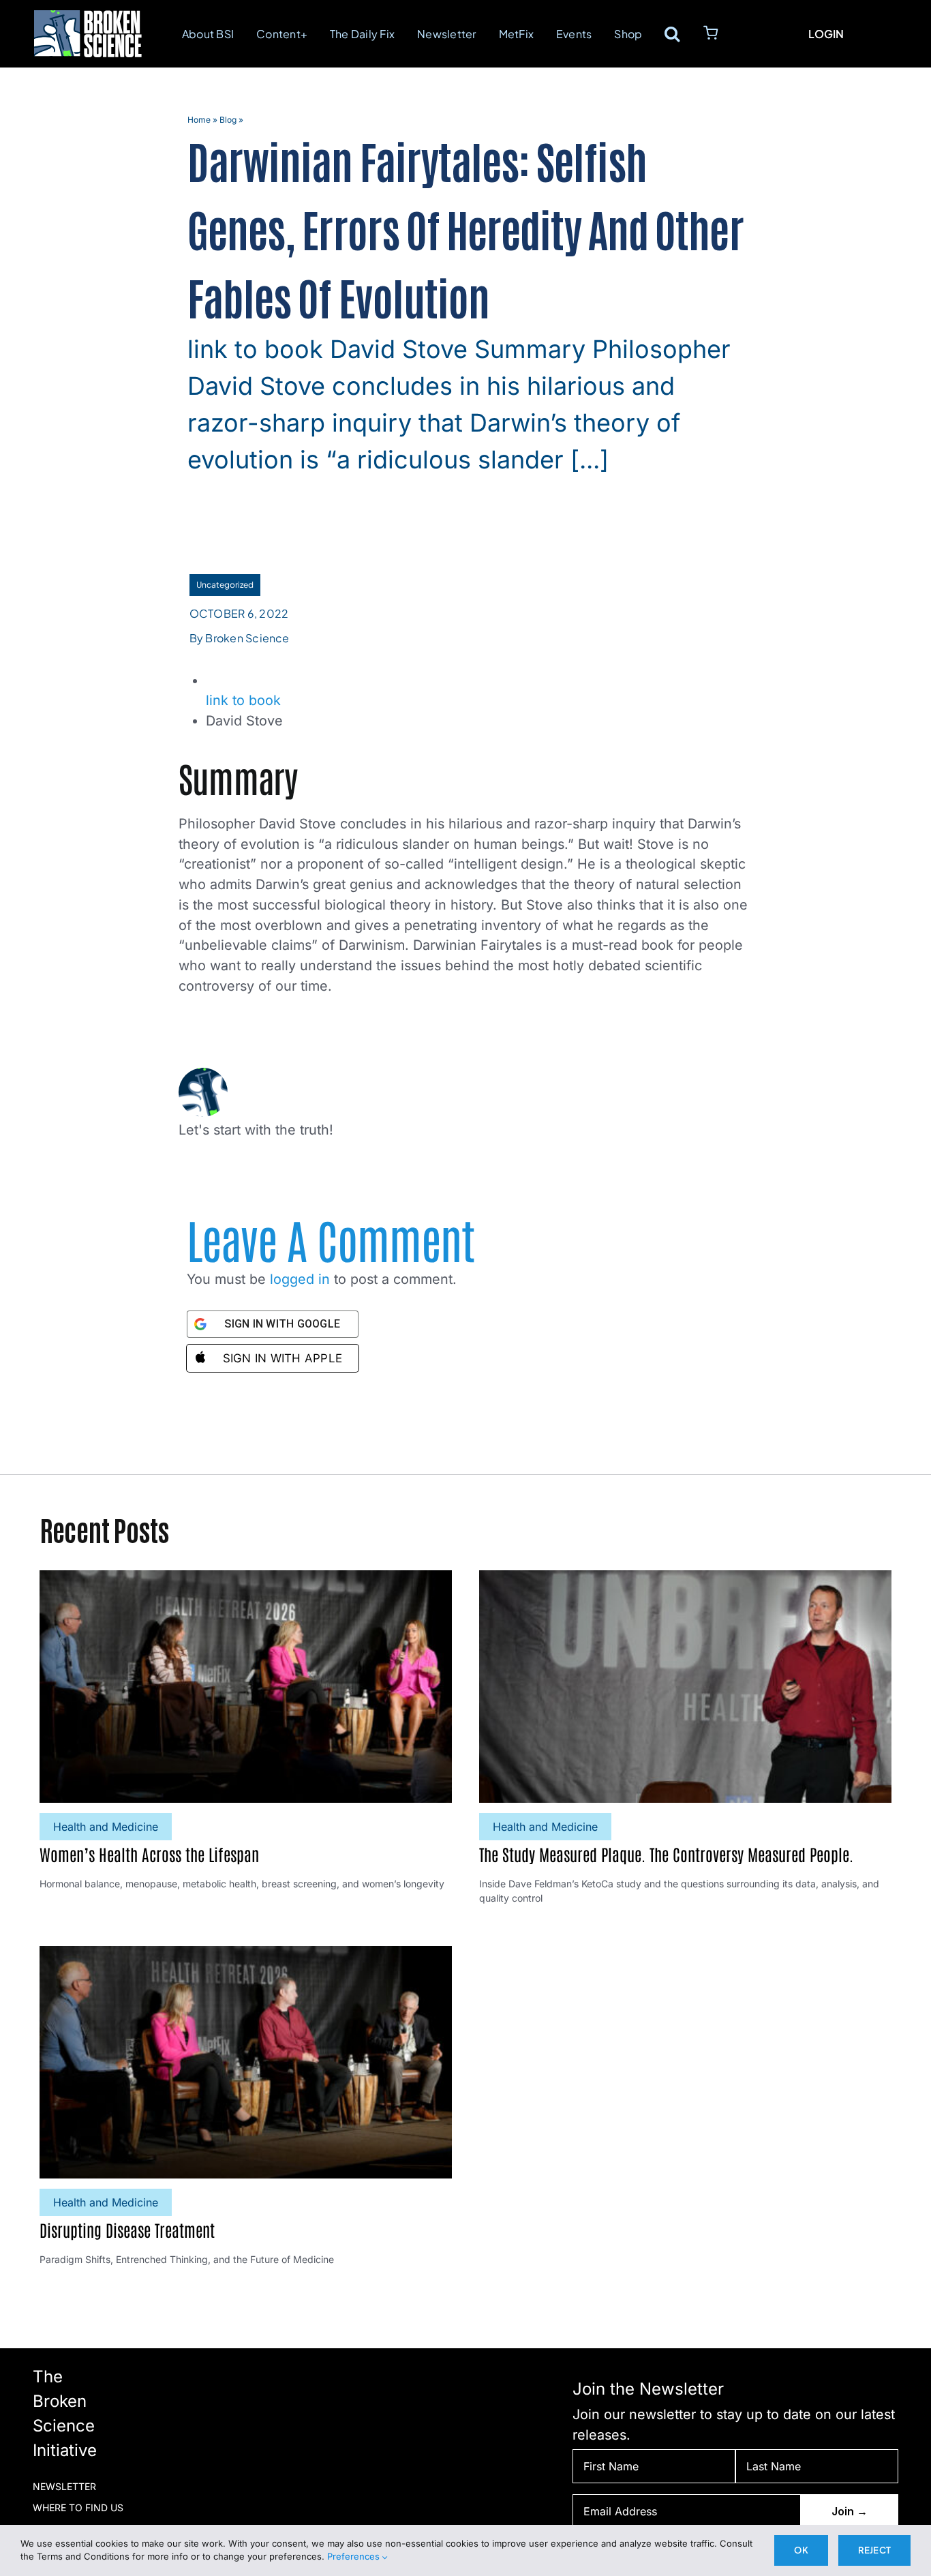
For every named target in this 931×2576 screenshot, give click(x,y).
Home (199, 120)
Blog (228, 120)
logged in (300, 1279)
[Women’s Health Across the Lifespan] (246, 1580)
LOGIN (826, 34)
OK (801, 2550)
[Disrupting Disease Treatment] (246, 1956)
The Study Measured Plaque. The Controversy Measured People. (666, 1854)
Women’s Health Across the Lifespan (149, 1854)
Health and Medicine (106, 1826)
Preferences (355, 2556)
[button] (672, 33)
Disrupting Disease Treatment (127, 2229)
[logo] (88, 16)
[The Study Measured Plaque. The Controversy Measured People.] (685, 1580)
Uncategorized (225, 585)
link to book (243, 700)
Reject (874, 2550)
